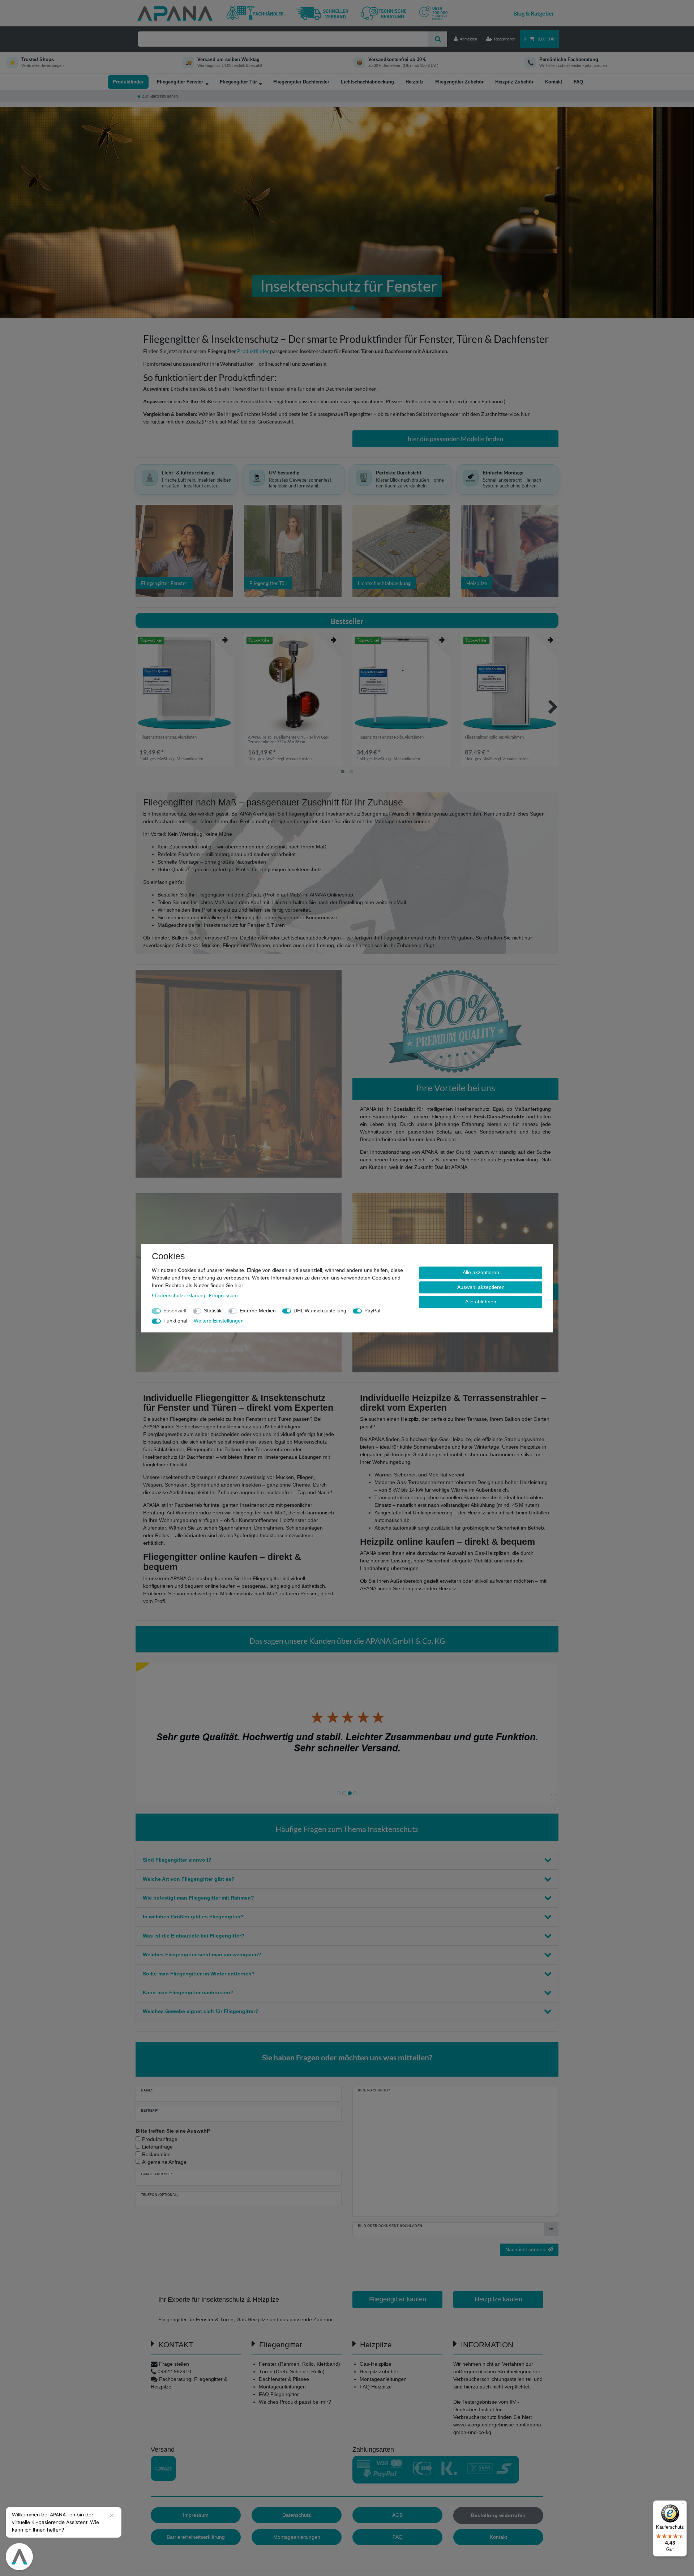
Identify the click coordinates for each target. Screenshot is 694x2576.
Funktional (175, 1321)
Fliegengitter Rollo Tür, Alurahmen (494, 737)
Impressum (196, 2515)
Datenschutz (297, 2515)
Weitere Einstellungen (219, 1321)
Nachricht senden (525, 2249)
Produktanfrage (160, 2139)
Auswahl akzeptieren (481, 1287)
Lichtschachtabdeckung (367, 82)
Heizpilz (415, 82)
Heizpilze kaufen (498, 2299)
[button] (52, 213)
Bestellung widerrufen (498, 2515)
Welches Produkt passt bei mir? (295, 2402)
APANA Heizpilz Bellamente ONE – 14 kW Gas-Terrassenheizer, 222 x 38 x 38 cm (289, 739)
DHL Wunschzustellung (320, 1311)
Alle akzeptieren (481, 1272)
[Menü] (682, 2505)
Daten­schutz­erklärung (181, 1295)
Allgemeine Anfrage (164, 2162)
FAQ (578, 82)
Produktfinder (128, 82)
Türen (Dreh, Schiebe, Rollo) (292, 2371)
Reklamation (156, 2154)
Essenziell (175, 1311)
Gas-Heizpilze (376, 2364)
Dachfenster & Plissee (284, 2379)
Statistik (213, 1311)
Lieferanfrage (157, 2147)
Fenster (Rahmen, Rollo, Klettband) (299, 2364)
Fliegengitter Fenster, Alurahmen (168, 737)
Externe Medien (258, 1311)
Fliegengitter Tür (238, 82)
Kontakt (554, 82)
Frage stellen (174, 2364)
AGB (397, 2515)
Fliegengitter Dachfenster (301, 82)
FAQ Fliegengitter (279, 2394)
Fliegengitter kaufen (398, 2299)
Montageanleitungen (282, 2387)
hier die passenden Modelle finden (455, 439)
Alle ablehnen (481, 1302)
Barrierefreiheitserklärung (196, 2537)
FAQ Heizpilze (376, 2387)
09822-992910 (174, 2371)
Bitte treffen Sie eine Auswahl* (173, 2131)
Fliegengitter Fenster (180, 82)
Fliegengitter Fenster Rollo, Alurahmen (390, 737)
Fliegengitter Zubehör (459, 82)
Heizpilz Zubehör (514, 82)
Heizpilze (477, 583)
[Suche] (438, 39)
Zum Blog (534, 13)
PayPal (372, 1311)
